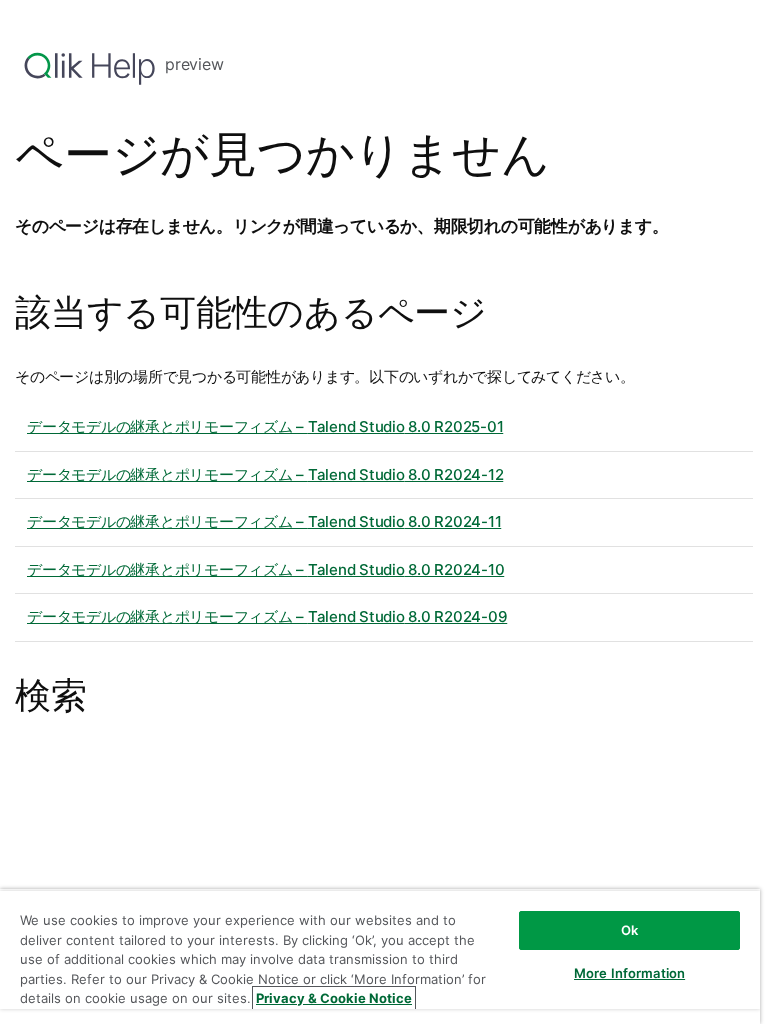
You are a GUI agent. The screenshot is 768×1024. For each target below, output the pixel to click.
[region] (380, 956)
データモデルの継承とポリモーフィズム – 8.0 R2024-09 (267, 616)
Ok (629, 930)
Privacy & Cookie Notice (334, 998)
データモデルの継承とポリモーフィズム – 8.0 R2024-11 (264, 521)
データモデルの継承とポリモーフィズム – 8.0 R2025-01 (265, 426)
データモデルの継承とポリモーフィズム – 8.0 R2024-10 (265, 569)
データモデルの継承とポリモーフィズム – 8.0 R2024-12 (265, 474)
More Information (629, 973)
